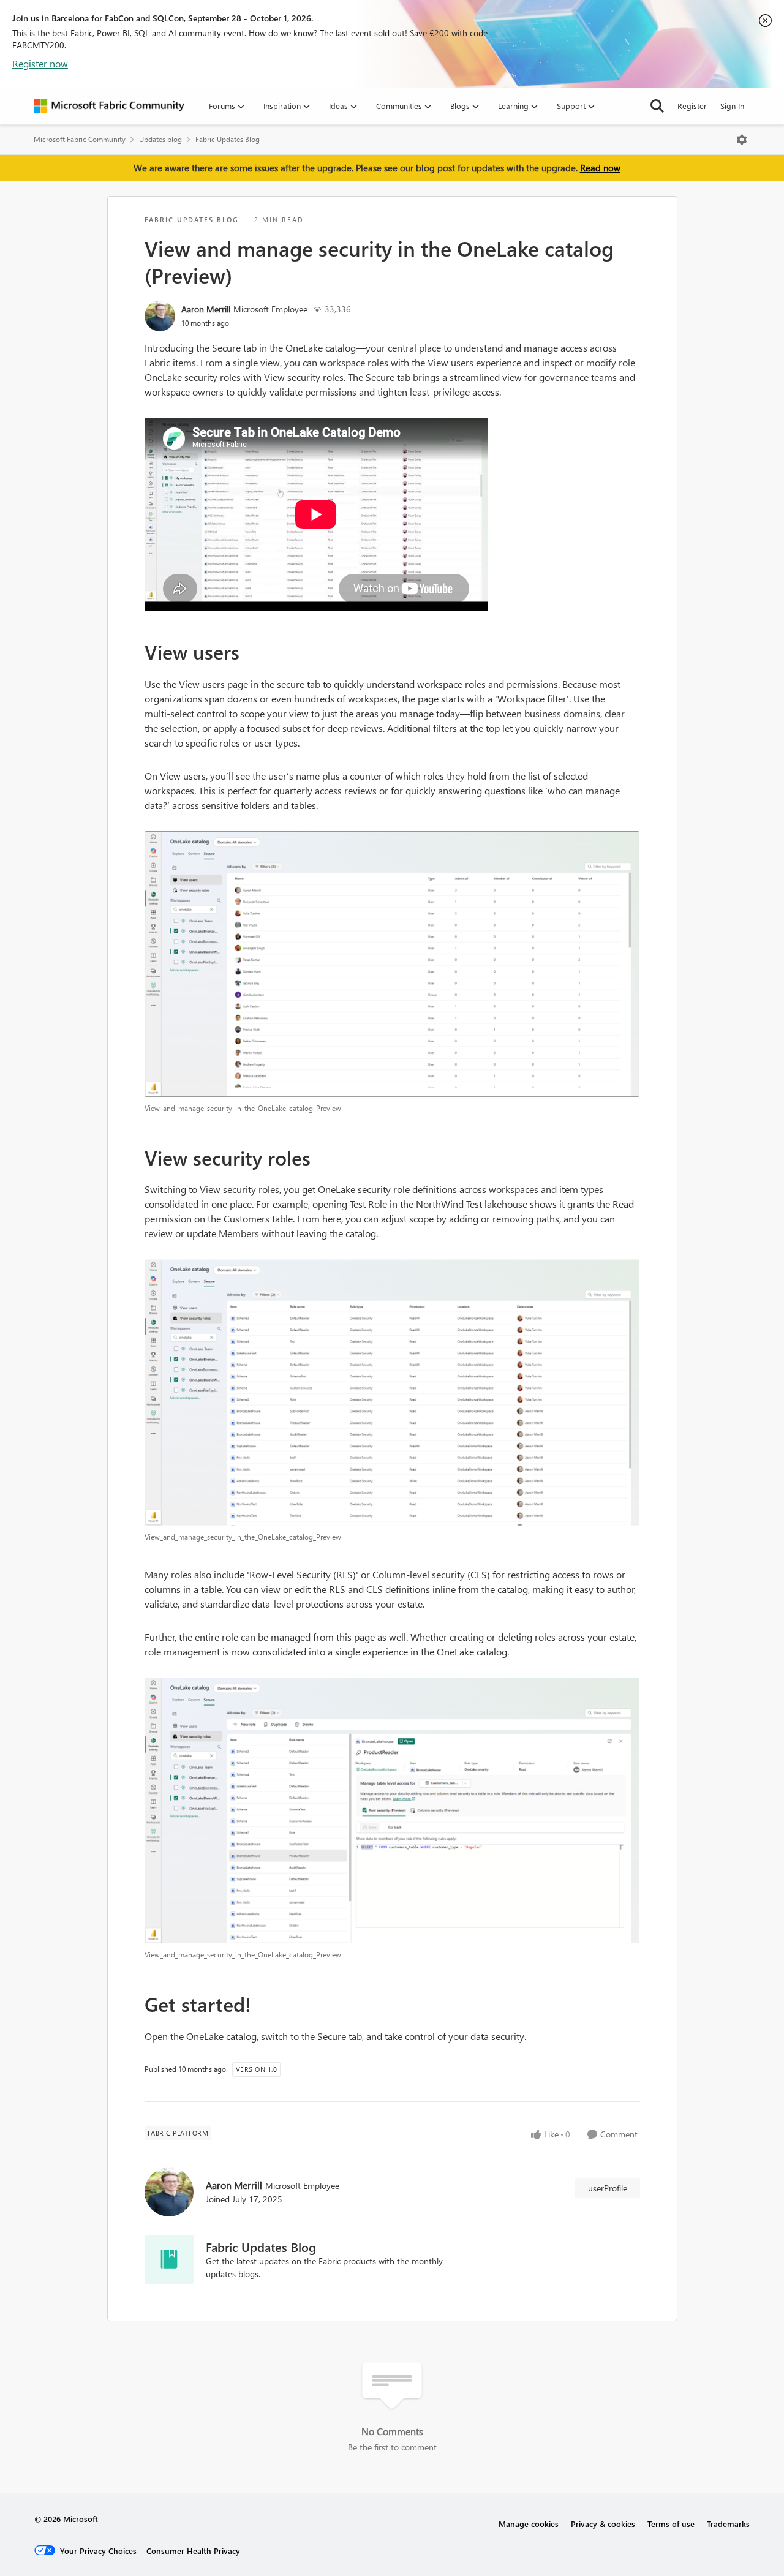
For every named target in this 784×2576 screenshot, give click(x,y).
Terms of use (671, 2524)
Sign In (732, 106)
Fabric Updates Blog (228, 139)
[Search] (657, 106)
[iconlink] (169, 2259)
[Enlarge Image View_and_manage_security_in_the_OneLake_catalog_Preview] (392, 964)
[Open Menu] (742, 140)
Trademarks (728, 2524)
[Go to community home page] (109, 106)
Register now (40, 63)
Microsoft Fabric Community (80, 139)
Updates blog (160, 139)
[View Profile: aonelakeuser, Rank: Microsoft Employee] (160, 316)
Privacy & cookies (603, 2524)
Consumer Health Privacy (193, 2551)
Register (692, 106)
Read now (600, 168)
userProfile (608, 2188)
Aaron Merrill (206, 309)
